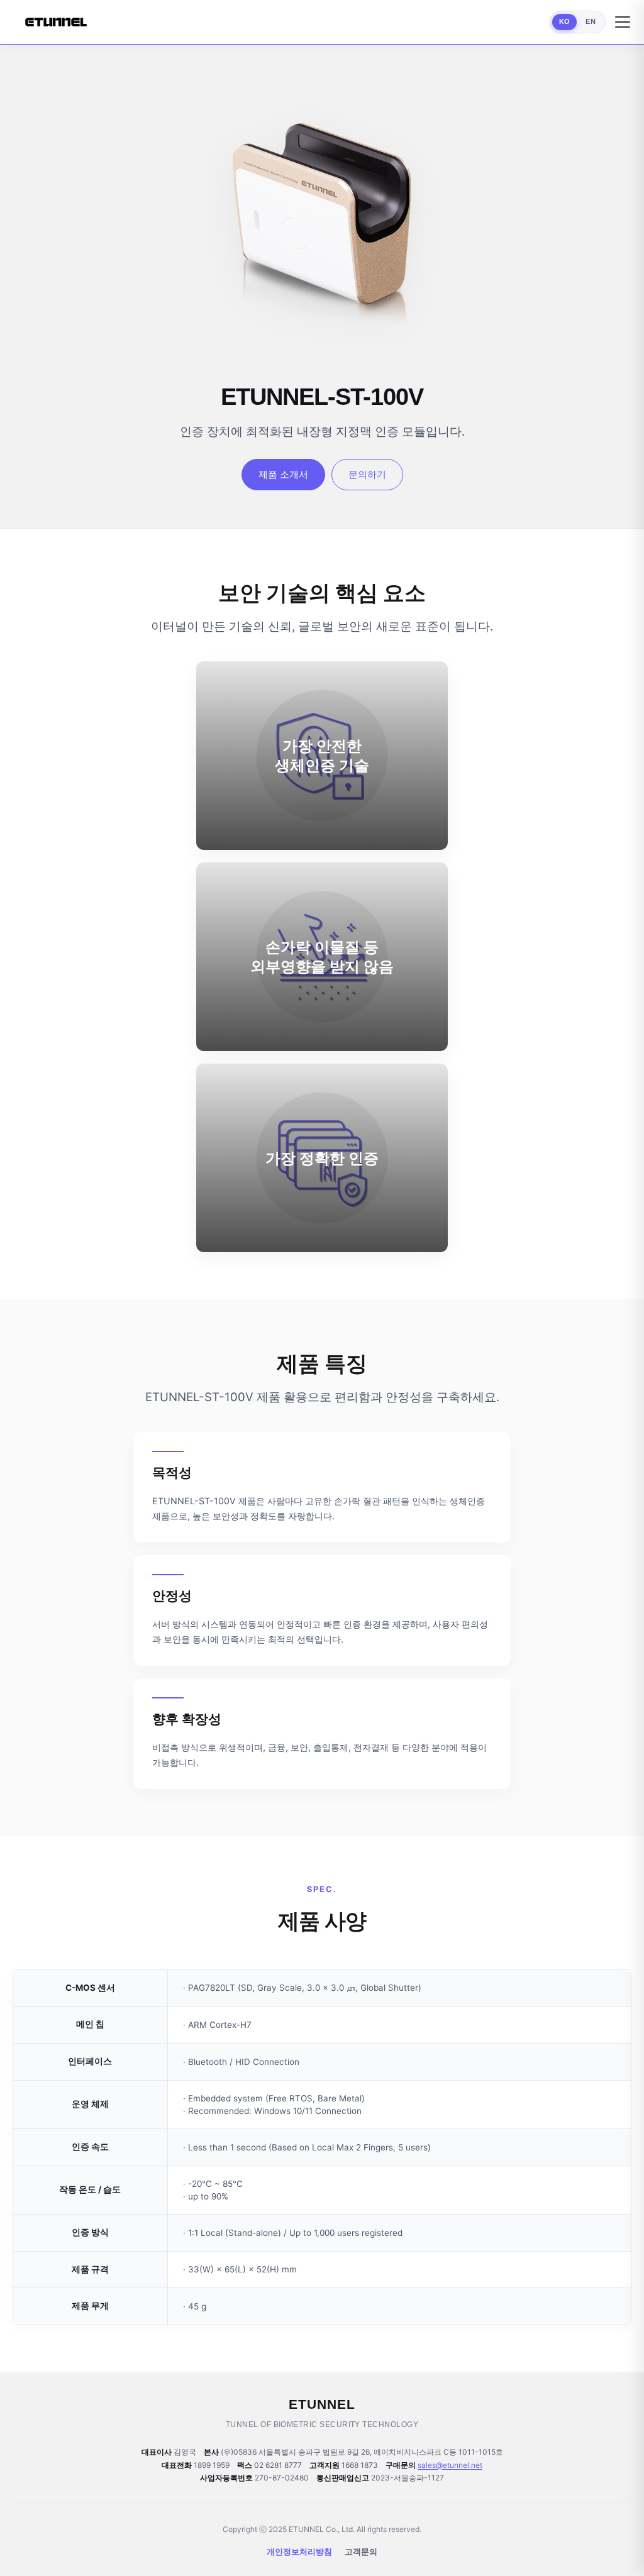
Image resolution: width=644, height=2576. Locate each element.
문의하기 (367, 474)
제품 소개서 (283, 474)
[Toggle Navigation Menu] (623, 22)
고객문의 (361, 2551)
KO (565, 21)
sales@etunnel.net (450, 2465)
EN (591, 21)
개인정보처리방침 (299, 2551)
